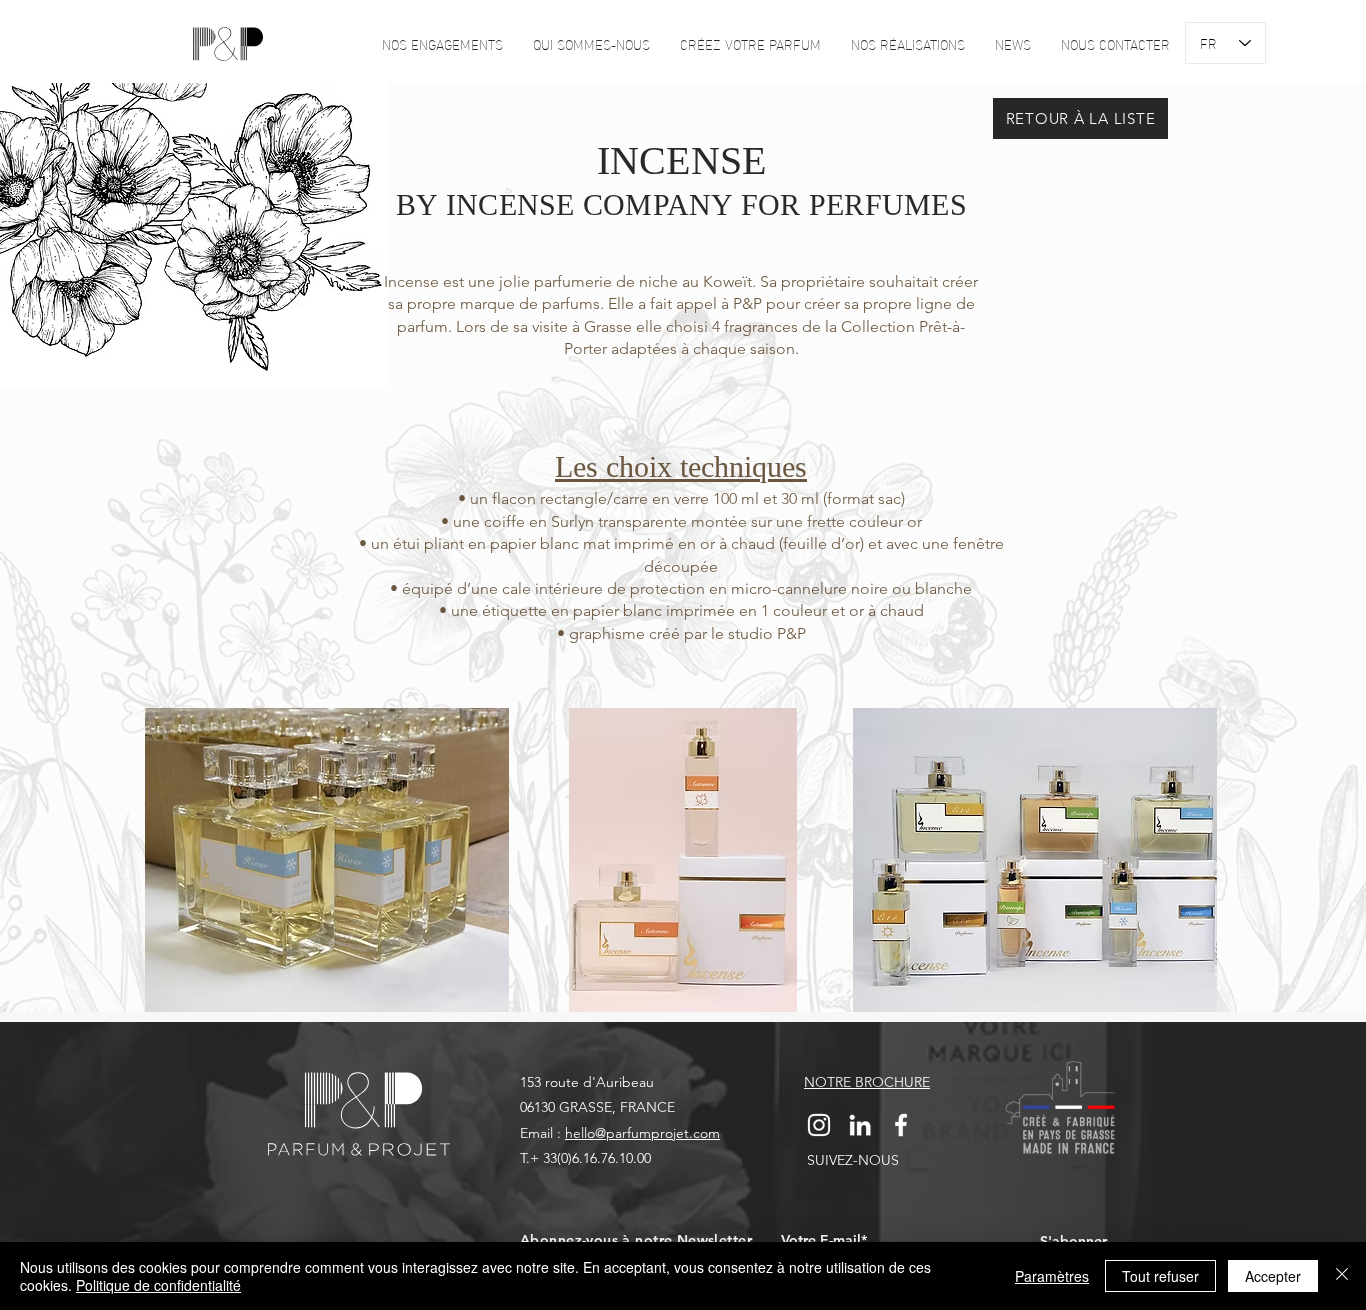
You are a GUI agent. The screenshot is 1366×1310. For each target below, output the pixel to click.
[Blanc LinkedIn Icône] (860, 1125)
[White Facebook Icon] (901, 1125)
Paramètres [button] (1052, 1276)
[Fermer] (1342, 1276)
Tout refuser (1160, 1276)
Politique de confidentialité (158, 1285)
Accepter (1273, 1276)
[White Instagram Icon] (819, 1125)
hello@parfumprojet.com (642, 1133)
